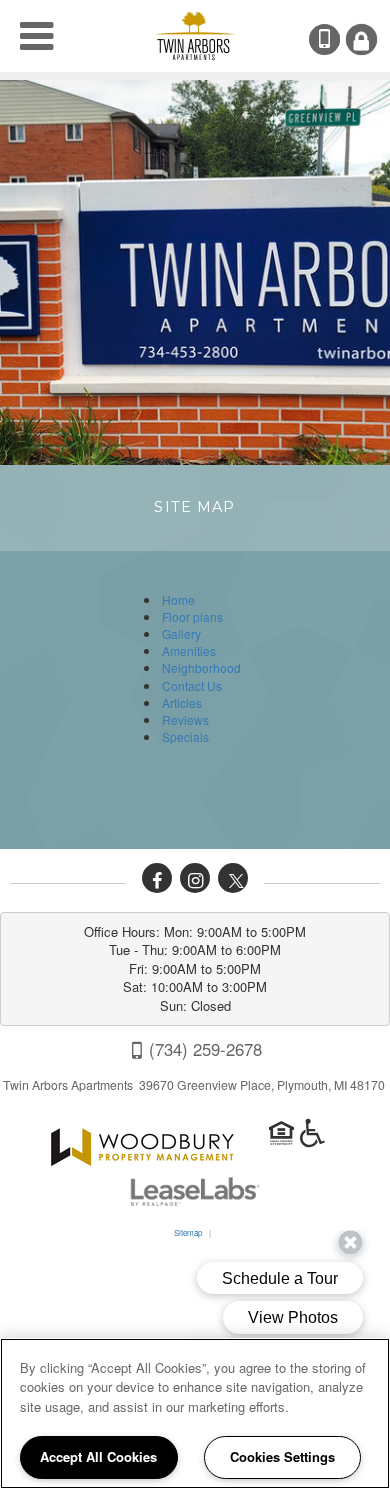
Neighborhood (201, 667)
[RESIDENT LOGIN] (361, 39)
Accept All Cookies (98, 1456)
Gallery (181, 633)
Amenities (189, 650)
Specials (185, 736)
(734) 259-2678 (338, 39)
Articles (182, 702)
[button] (157, 878)
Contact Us (192, 685)
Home (178, 599)
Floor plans (192, 616)
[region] (195, 1413)
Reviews (185, 719)
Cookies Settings (282, 1456)
